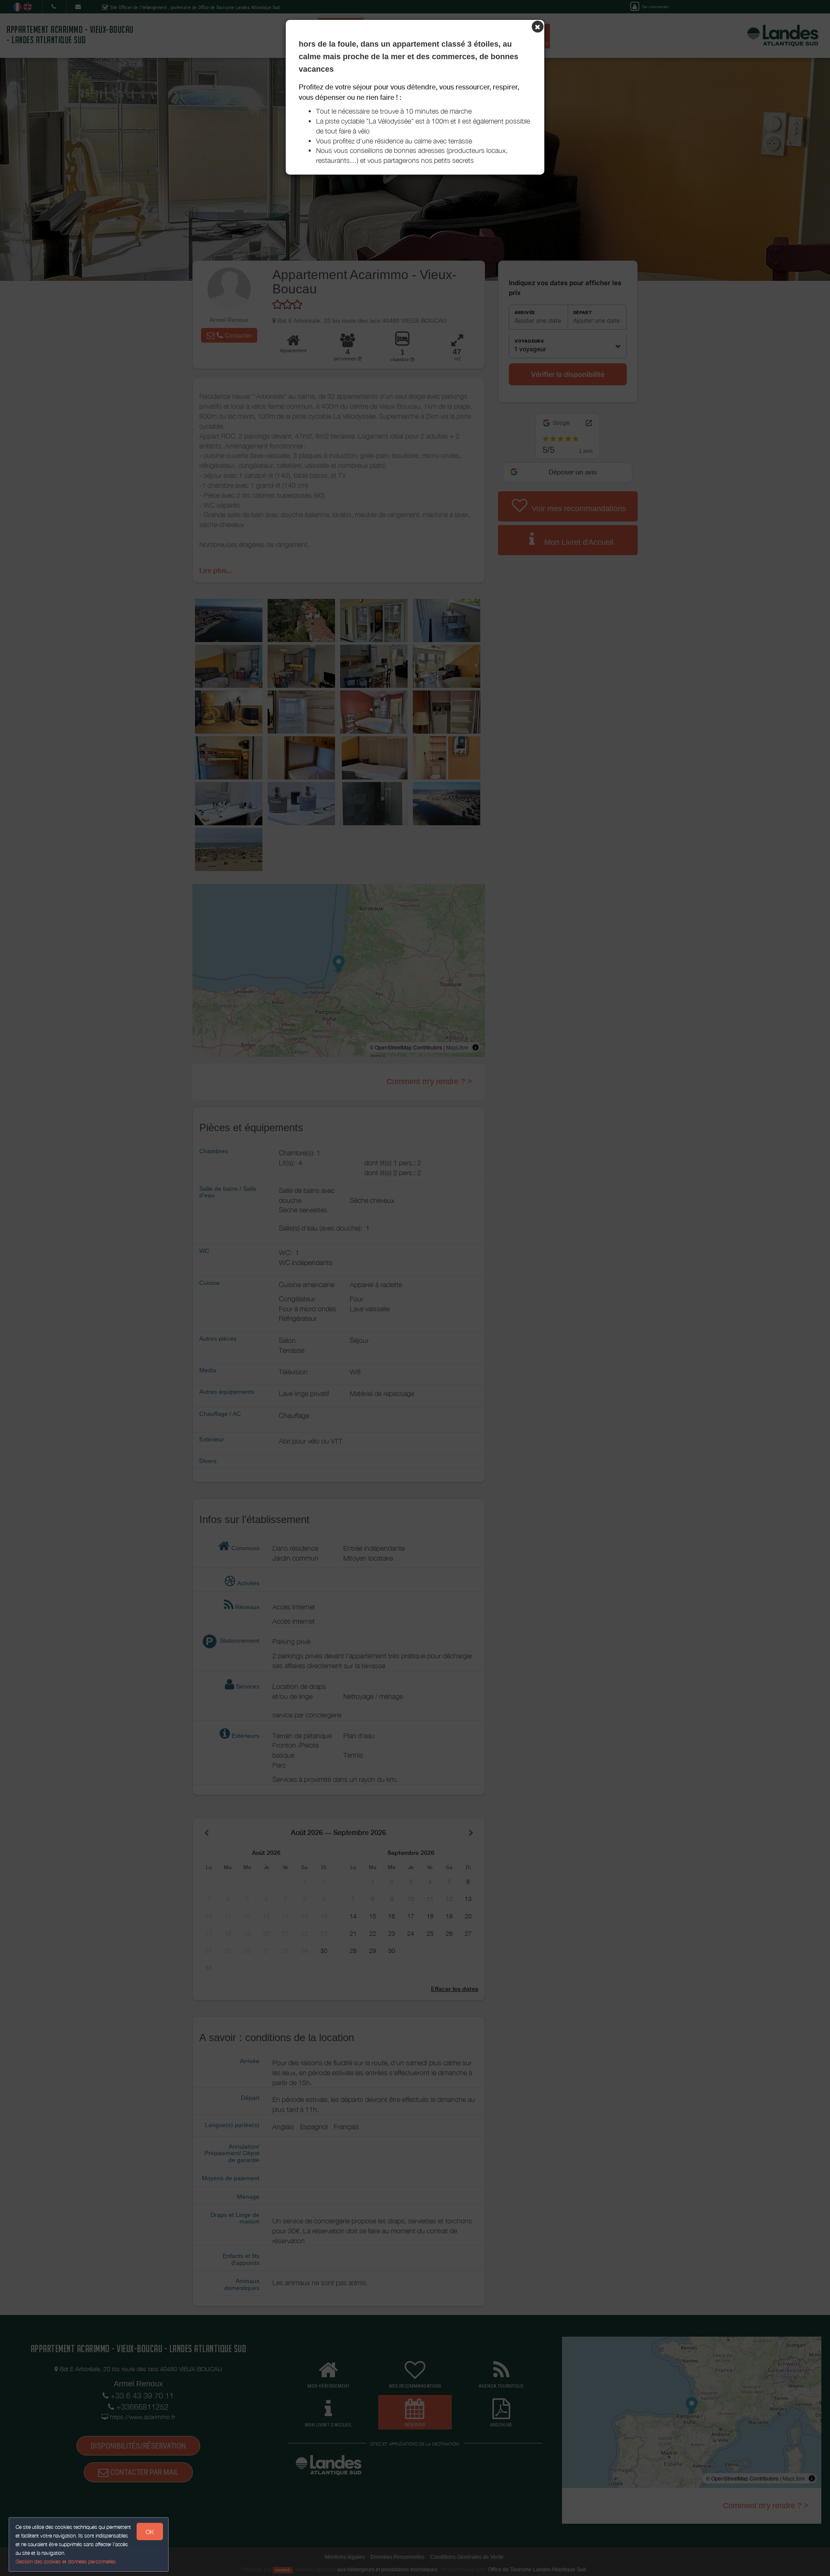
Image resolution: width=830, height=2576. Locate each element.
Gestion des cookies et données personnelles (66, 2562)
